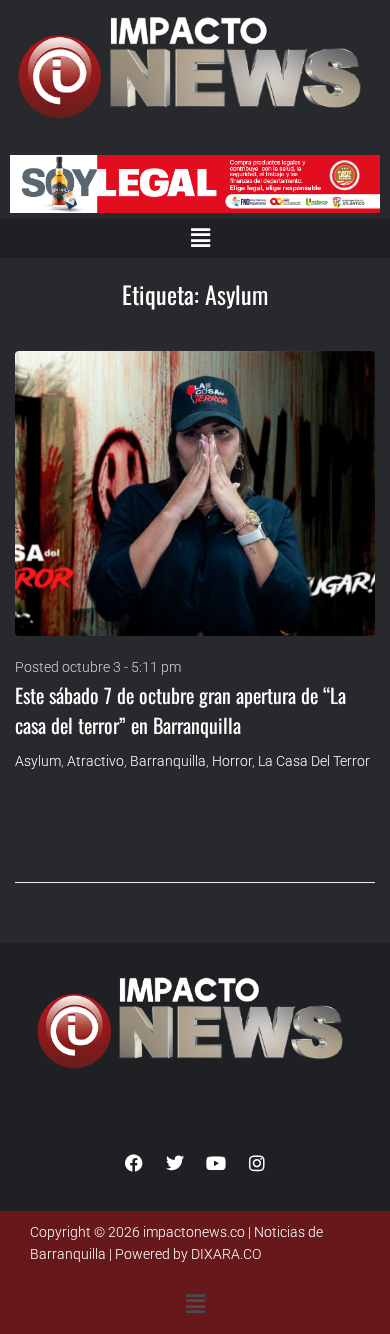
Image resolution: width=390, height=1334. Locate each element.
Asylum (38, 761)
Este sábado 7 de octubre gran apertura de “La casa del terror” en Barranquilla (180, 710)
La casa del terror (314, 761)
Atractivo (95, 761)
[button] (200, 238)
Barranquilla (168, 761)
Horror (232, 761)
